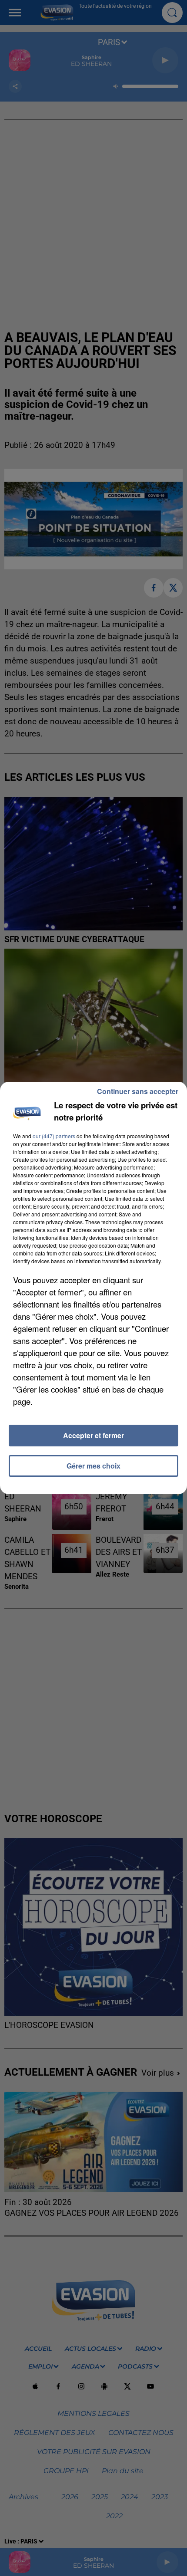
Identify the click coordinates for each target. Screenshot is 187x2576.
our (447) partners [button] (54, 1136)
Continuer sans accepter (138, 1091)
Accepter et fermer (93, 1435)
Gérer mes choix (93, 1466)
